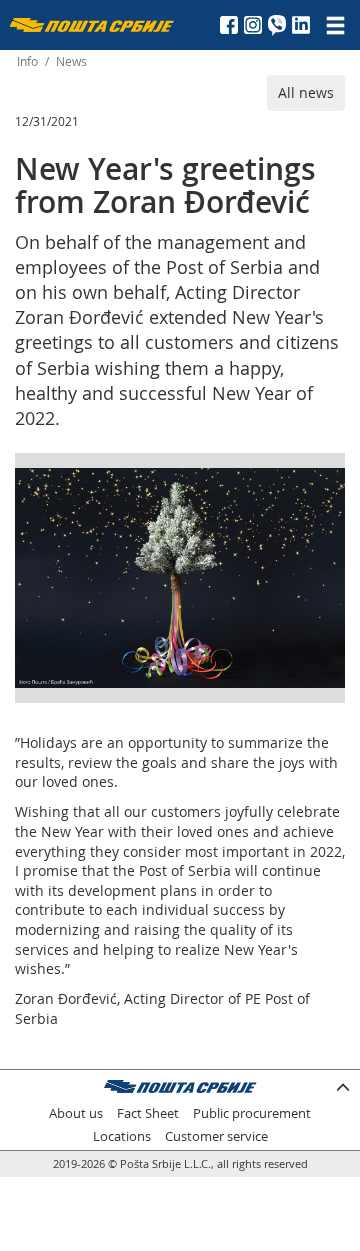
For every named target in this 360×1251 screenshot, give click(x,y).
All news (306, 92)
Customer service (216, 1136)
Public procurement (252, 1113)
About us (76, 1113)
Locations (122, 1136)
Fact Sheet (148, 1113)
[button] (327, 486)
